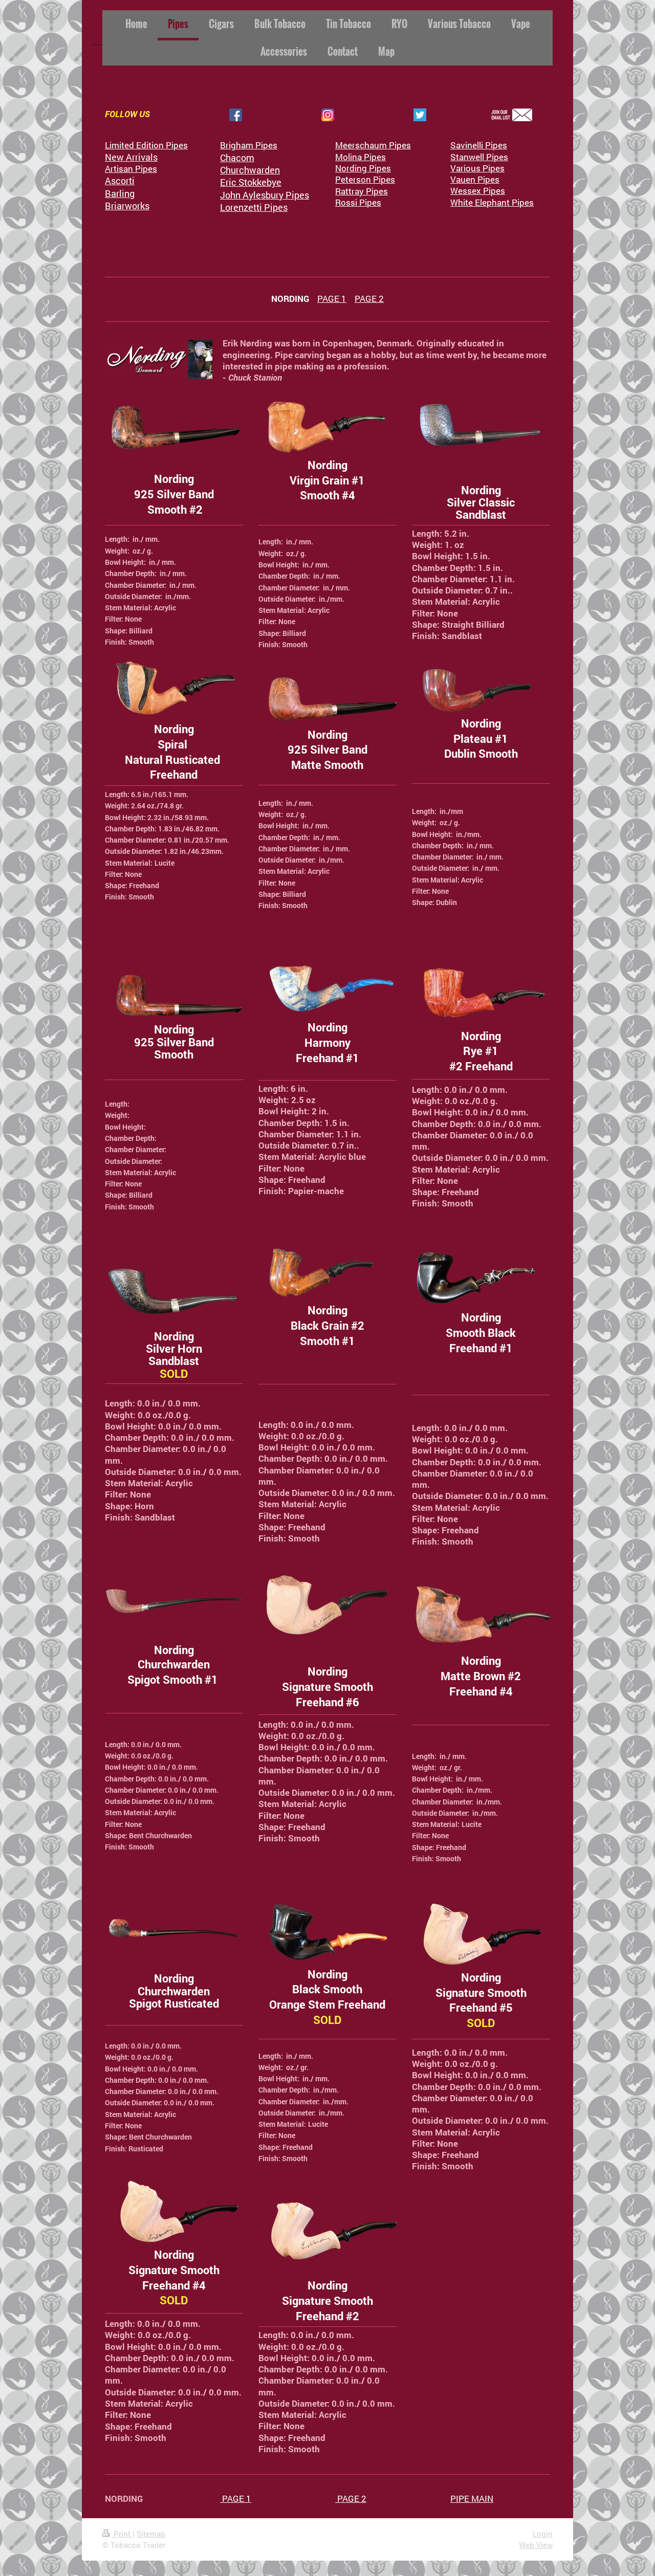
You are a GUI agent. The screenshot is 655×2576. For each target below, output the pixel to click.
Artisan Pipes (131, 169)
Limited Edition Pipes (146, 145)
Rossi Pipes (358, 202)
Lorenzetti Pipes (254, 207)
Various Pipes (477, 168)
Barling (120, 193)
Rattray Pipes (362, 191)
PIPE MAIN (472, 2498)
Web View (536, 2545)
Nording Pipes (363, 168)
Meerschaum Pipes (373, 145)
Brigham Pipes (249, 145)
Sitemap (151, 2534)
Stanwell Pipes (479, 157)
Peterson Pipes (365, 179)
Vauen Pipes (475, 179)
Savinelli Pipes (479, 145)
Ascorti (120, 181)
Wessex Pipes (478, 191)
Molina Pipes (361, 157)
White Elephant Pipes (492, 202)
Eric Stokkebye (251, 182)
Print (122, 2534)
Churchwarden (250, 170)
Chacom (237, 158)
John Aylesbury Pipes (265, 195)
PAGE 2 (369, 299)
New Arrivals (131, 157)
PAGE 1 (332, 299)
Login (543, 2534)
